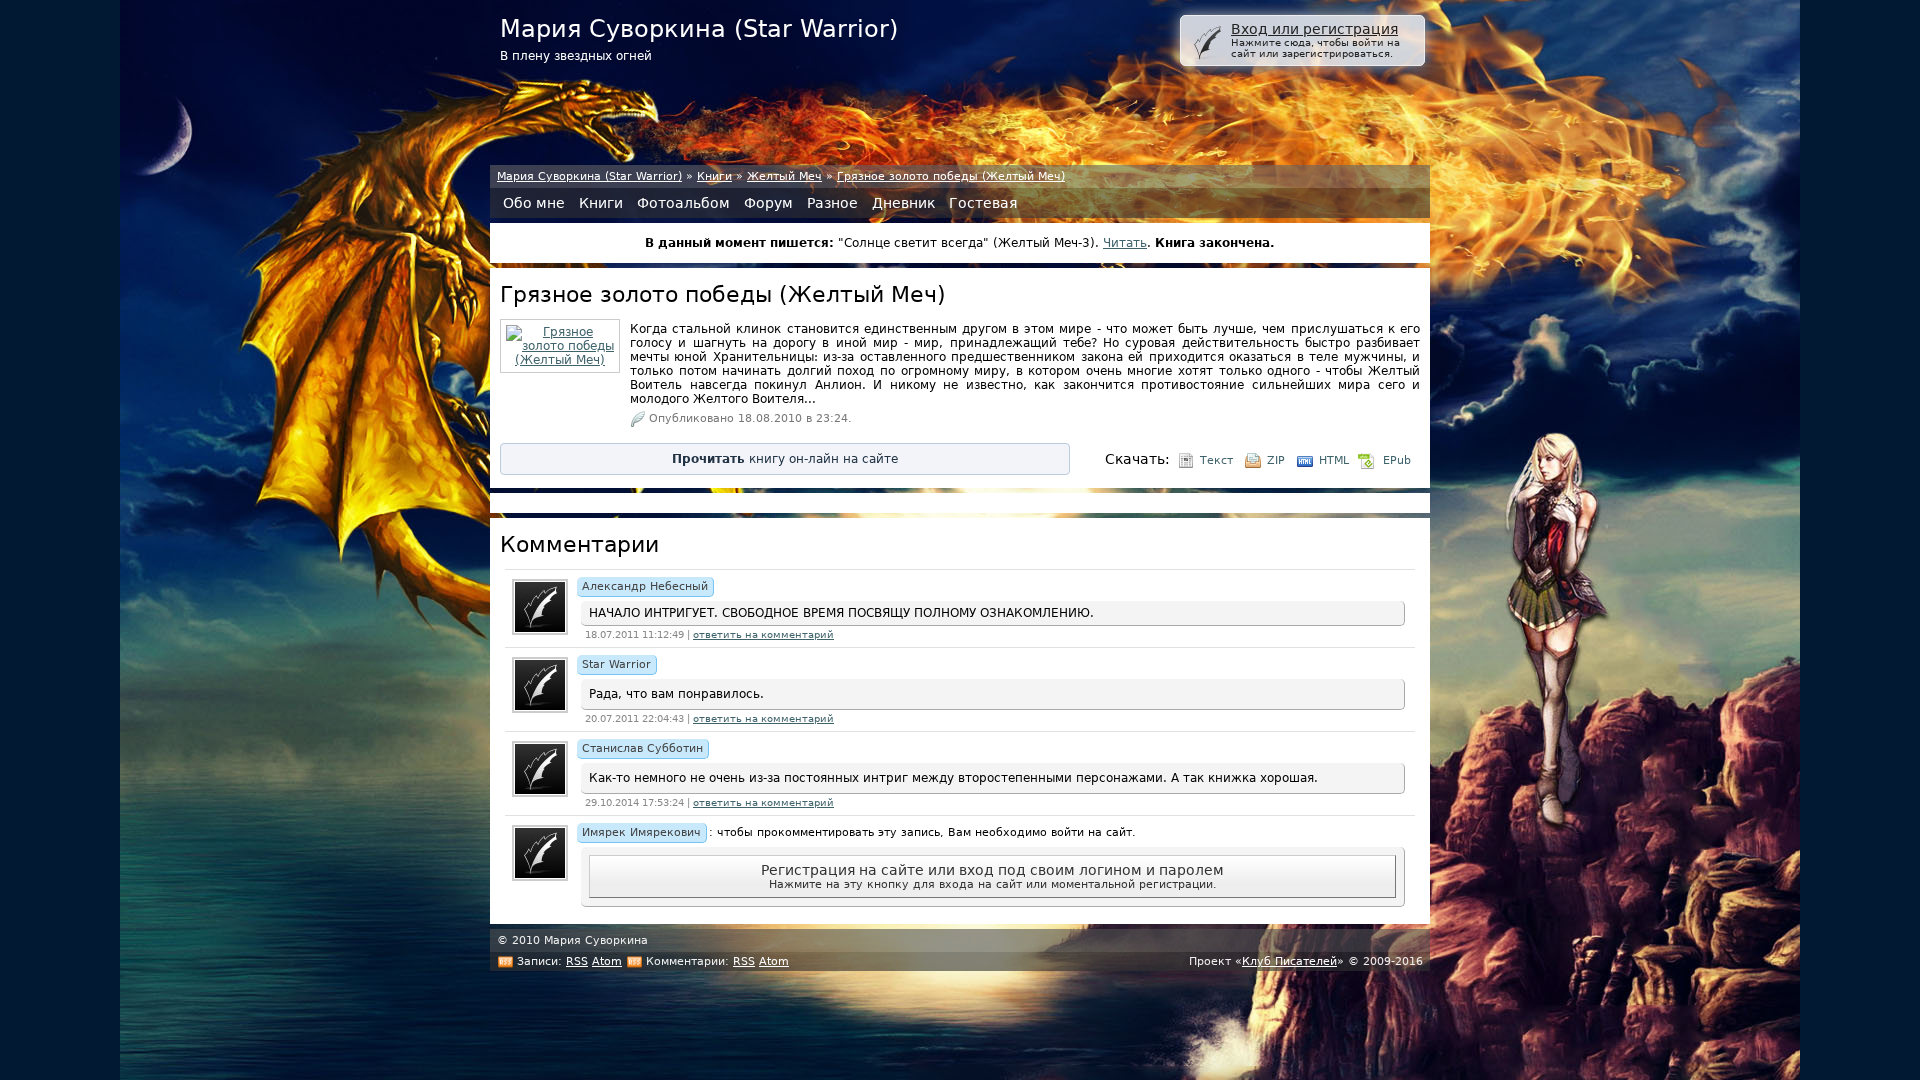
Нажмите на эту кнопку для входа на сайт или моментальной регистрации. (992, 876)
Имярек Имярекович (641, 832)
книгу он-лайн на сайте (785, 459)
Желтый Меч (784, 176)
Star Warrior (616, 664)
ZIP (1276, 460)
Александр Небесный (645, 586)
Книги (714, 176)
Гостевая (983, 203)
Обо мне (534, 203)
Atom (607, 961)
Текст (1216, 460)
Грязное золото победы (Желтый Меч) (951, 176)
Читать (1125, 243)
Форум (768, 203)
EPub (1397, 460)
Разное (832, 203)
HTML (1334, 460)
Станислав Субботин (642, 748)
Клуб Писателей (1289, 961)
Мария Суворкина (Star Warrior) (589, 176)
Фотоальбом (683, 203)
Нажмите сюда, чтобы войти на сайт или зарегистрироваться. (1315, 40)
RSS (577, 961)
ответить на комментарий (763, 634)
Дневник (903, 203)
